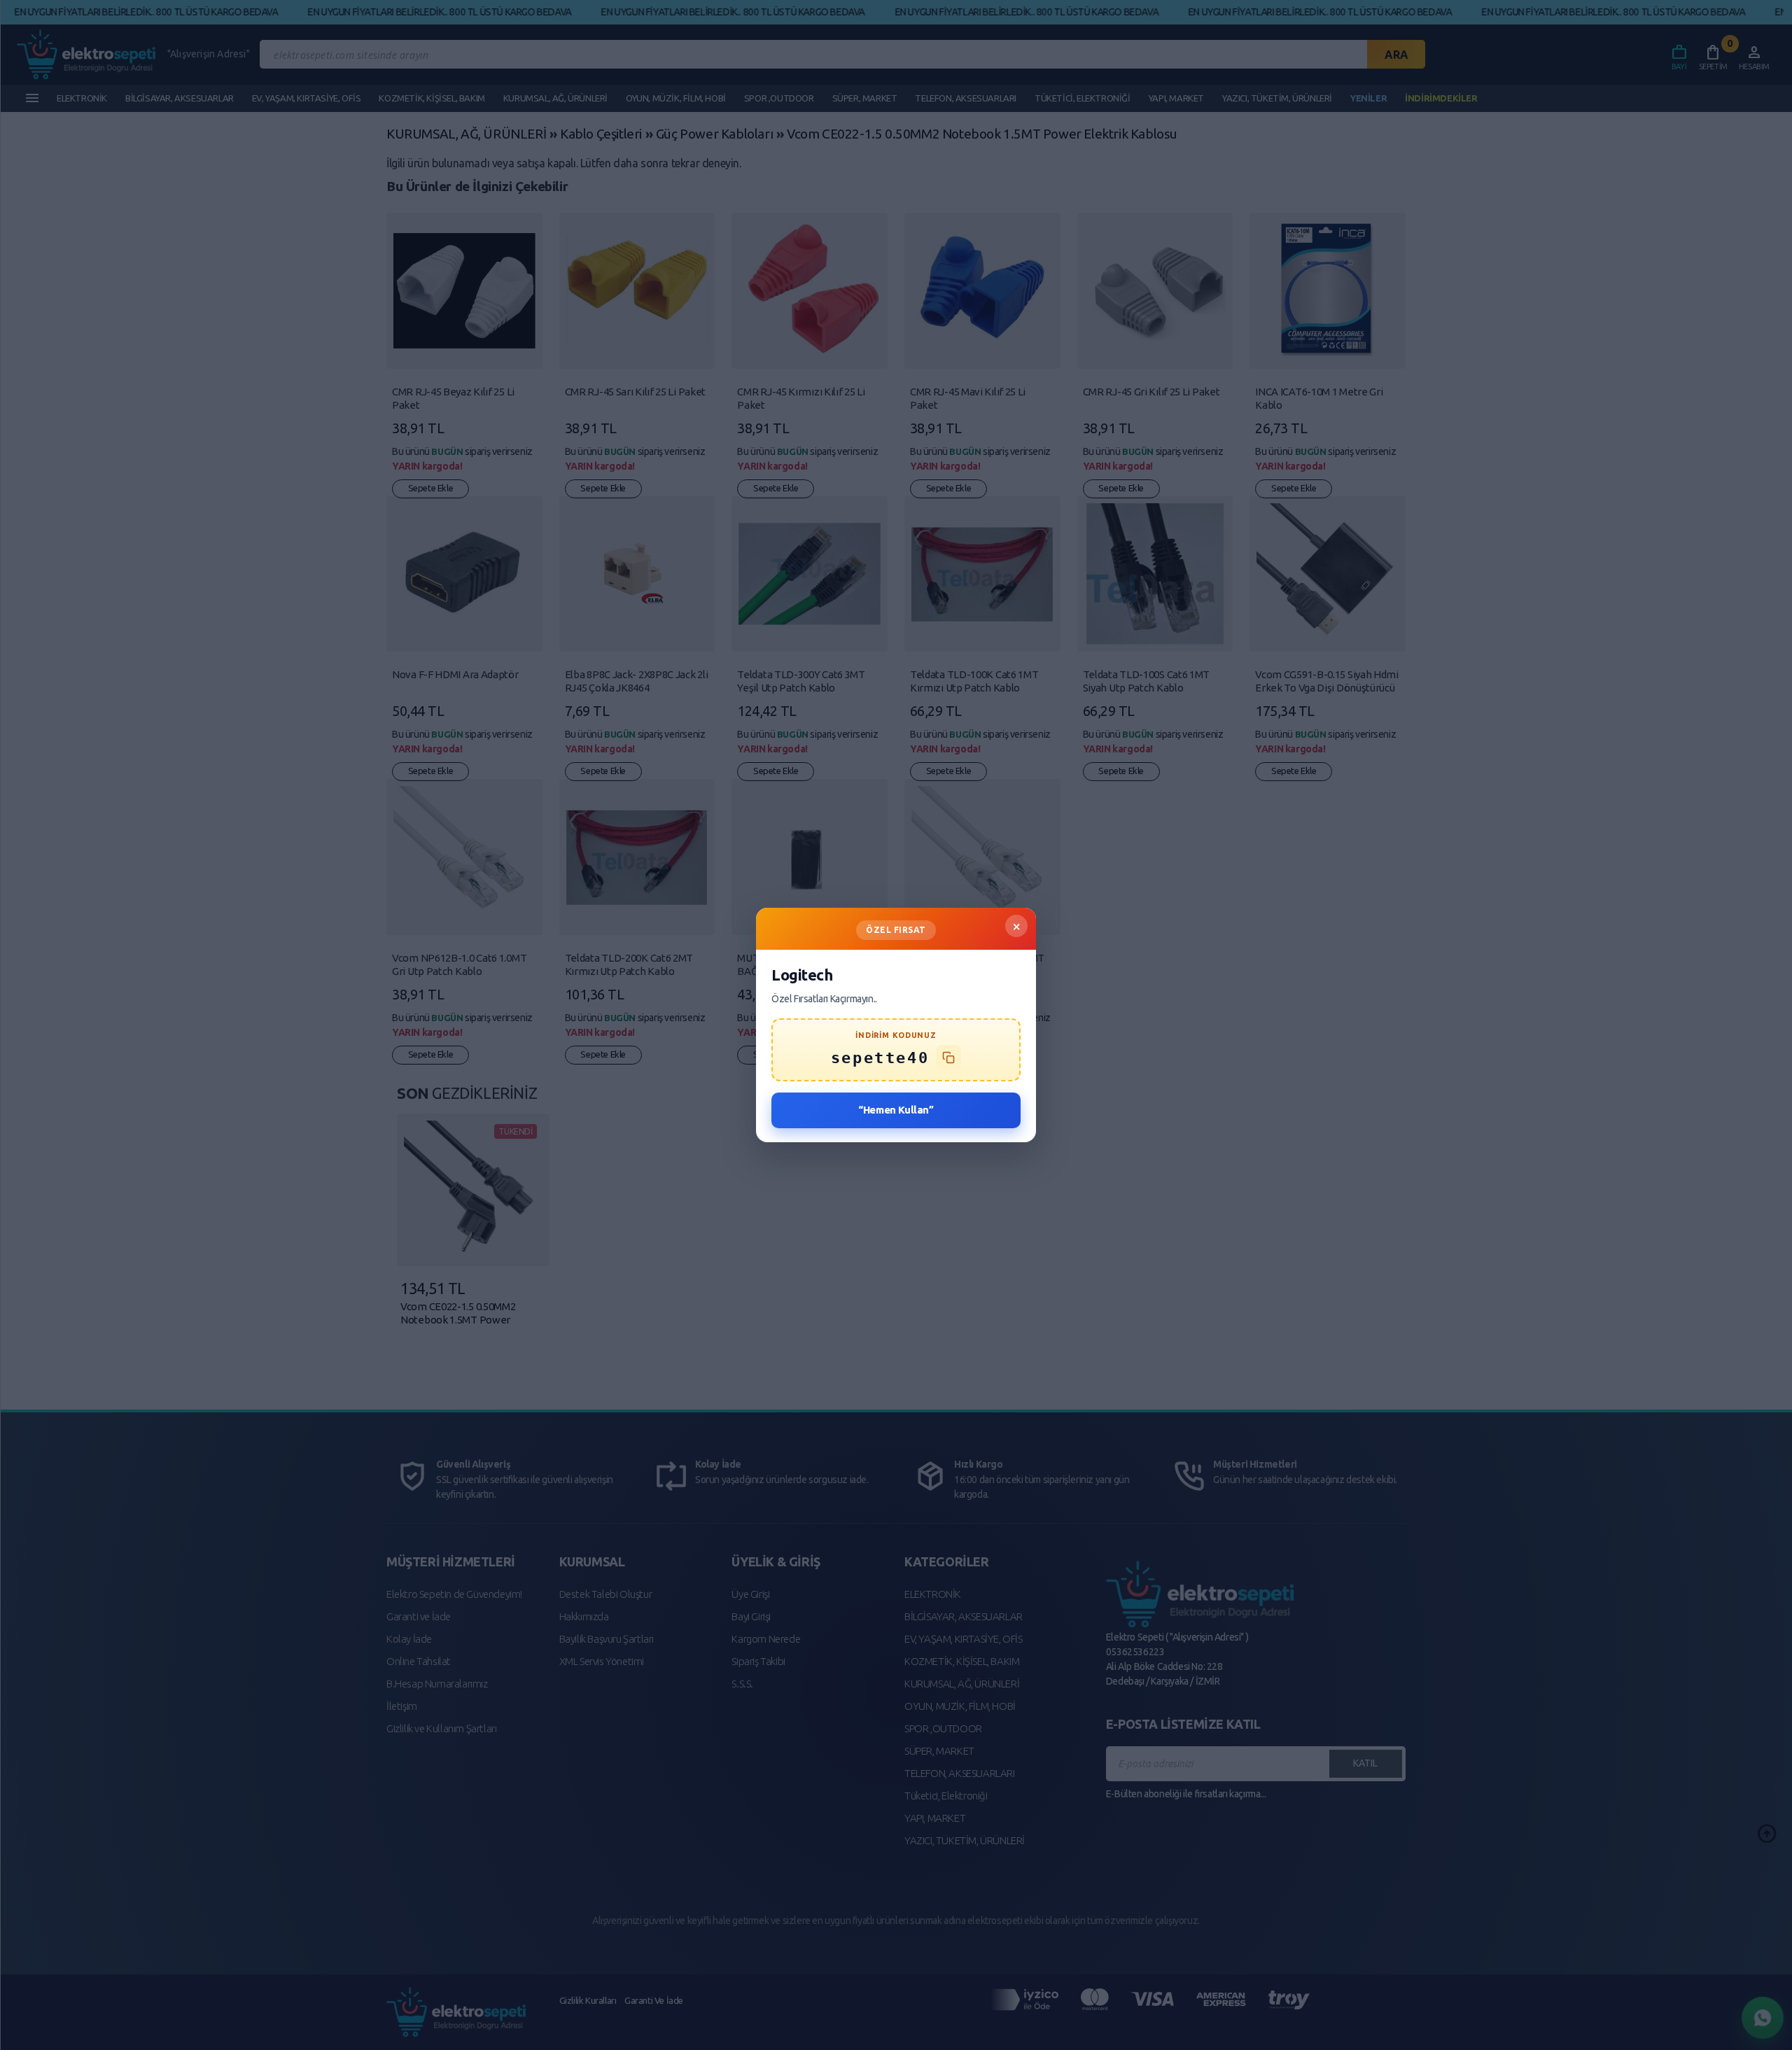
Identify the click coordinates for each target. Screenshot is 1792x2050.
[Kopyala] (948, 1058)
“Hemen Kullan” (896, 1110)
